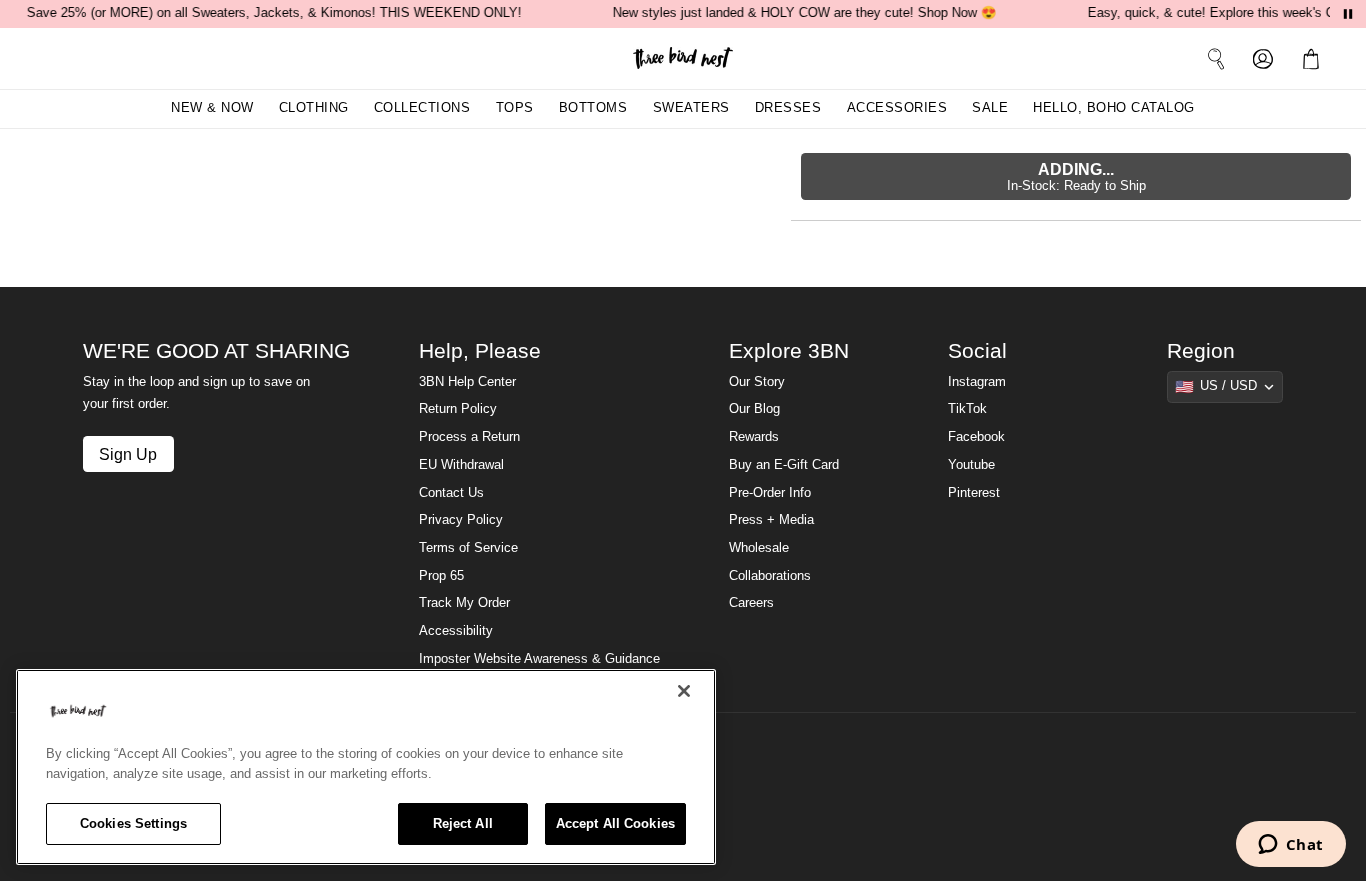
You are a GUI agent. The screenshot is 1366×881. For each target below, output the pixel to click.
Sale (990, 108)
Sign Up (128, 454)
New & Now (212, 108)
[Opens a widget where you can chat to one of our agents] (1290, 846)
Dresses (788, 108)
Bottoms (593, 108)
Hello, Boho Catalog (1114, 108)
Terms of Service (468, 548)
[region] (366, 767)
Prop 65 (441, 576)
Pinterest (974, 493)
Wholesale (759, 548)
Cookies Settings (133, 823)
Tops (515, 108)
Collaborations (770, 576)
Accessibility (456, 631)
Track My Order (464, 603)
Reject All (463, 823)
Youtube (971, 465)
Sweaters (691, 108)
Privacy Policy (461, 520)
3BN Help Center (467, 382)
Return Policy (458, 409)
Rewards (754, 437)
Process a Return (469, 437)
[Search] (1216, 58)
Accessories (897, 108)
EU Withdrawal (461, 465)
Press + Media (771, 520)
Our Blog (754, 409)
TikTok (967, 409)
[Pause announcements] (1348, 14)
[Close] (684, 691)
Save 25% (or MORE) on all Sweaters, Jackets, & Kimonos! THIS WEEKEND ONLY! (273, 13)
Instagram (977, 382)
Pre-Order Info (770, 493)
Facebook (976, 437)
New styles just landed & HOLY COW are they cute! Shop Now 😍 (804, 13)
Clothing (314, 108)
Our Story (757, 382)
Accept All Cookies (615, 823)
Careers (751, 603)
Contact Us (451, 493)
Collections (422, 108)
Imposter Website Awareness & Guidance (539, 659)
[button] (1315, 58)
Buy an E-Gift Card (784, 465)
